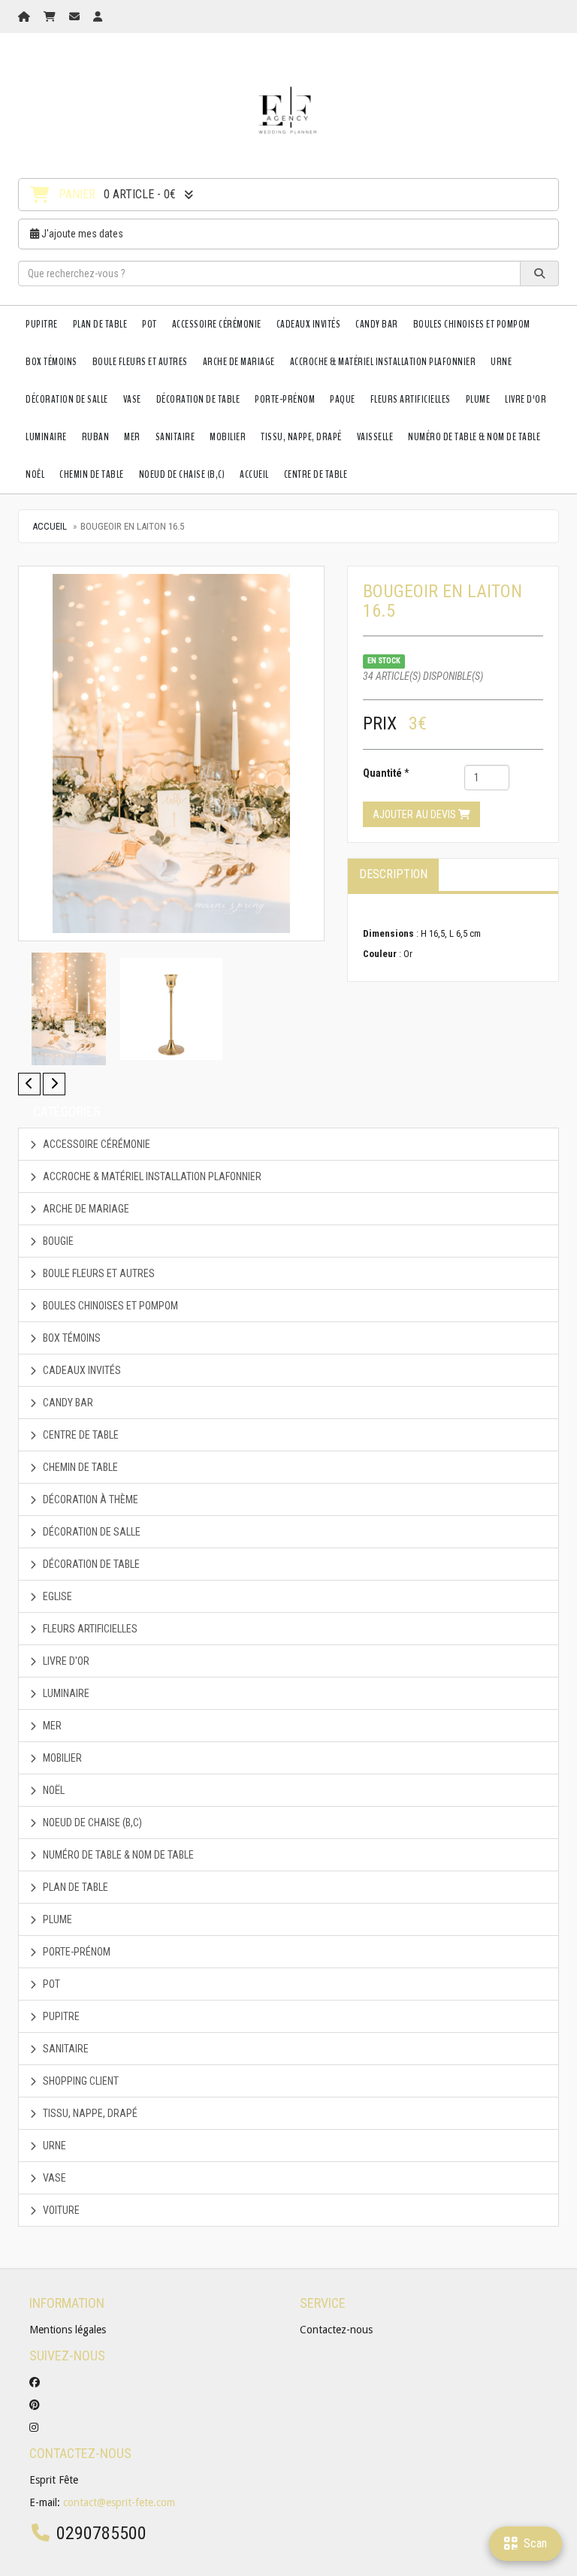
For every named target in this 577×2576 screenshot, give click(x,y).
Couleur (380, 954)
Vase (132, 399)
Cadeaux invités (309, 324)
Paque (343, 399)
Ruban (96, 437)
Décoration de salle (67, 399)
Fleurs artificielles (411, 399)
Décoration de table (198, 399)
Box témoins (51, 362)
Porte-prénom (285, 399)
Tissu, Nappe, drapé (301, 437)
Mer (132, 437)
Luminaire (46, 437)
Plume (478, 399)
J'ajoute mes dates (81, 234)
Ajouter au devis (415, 814)
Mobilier (228, 437)
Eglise (56, 1596)
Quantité (382, 773)
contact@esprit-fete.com (119, 2502)
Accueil (254, 474)
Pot (150, 324)
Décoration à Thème (89, 1499)
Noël (35, 474)
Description (393, 874)
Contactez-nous (336, 2330)
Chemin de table (92, 474)
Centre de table (316, 474)
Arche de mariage (239, 362)
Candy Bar (377, 324)
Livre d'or (526, 399)
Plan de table (100, 324)
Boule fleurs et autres (140, 362)
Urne (501, 362)
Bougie (57, 1241)
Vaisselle (375, 437)
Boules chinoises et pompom (472, 324)
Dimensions (388, 933)
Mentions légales (68, 2330)
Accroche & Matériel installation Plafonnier (383, 362)
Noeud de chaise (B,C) (182, 474)
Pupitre (42, 324)
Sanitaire (175, 437)
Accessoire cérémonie (217, 324)
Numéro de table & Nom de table (474, 437)
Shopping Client (80, 2081)
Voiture (60, 2210)
